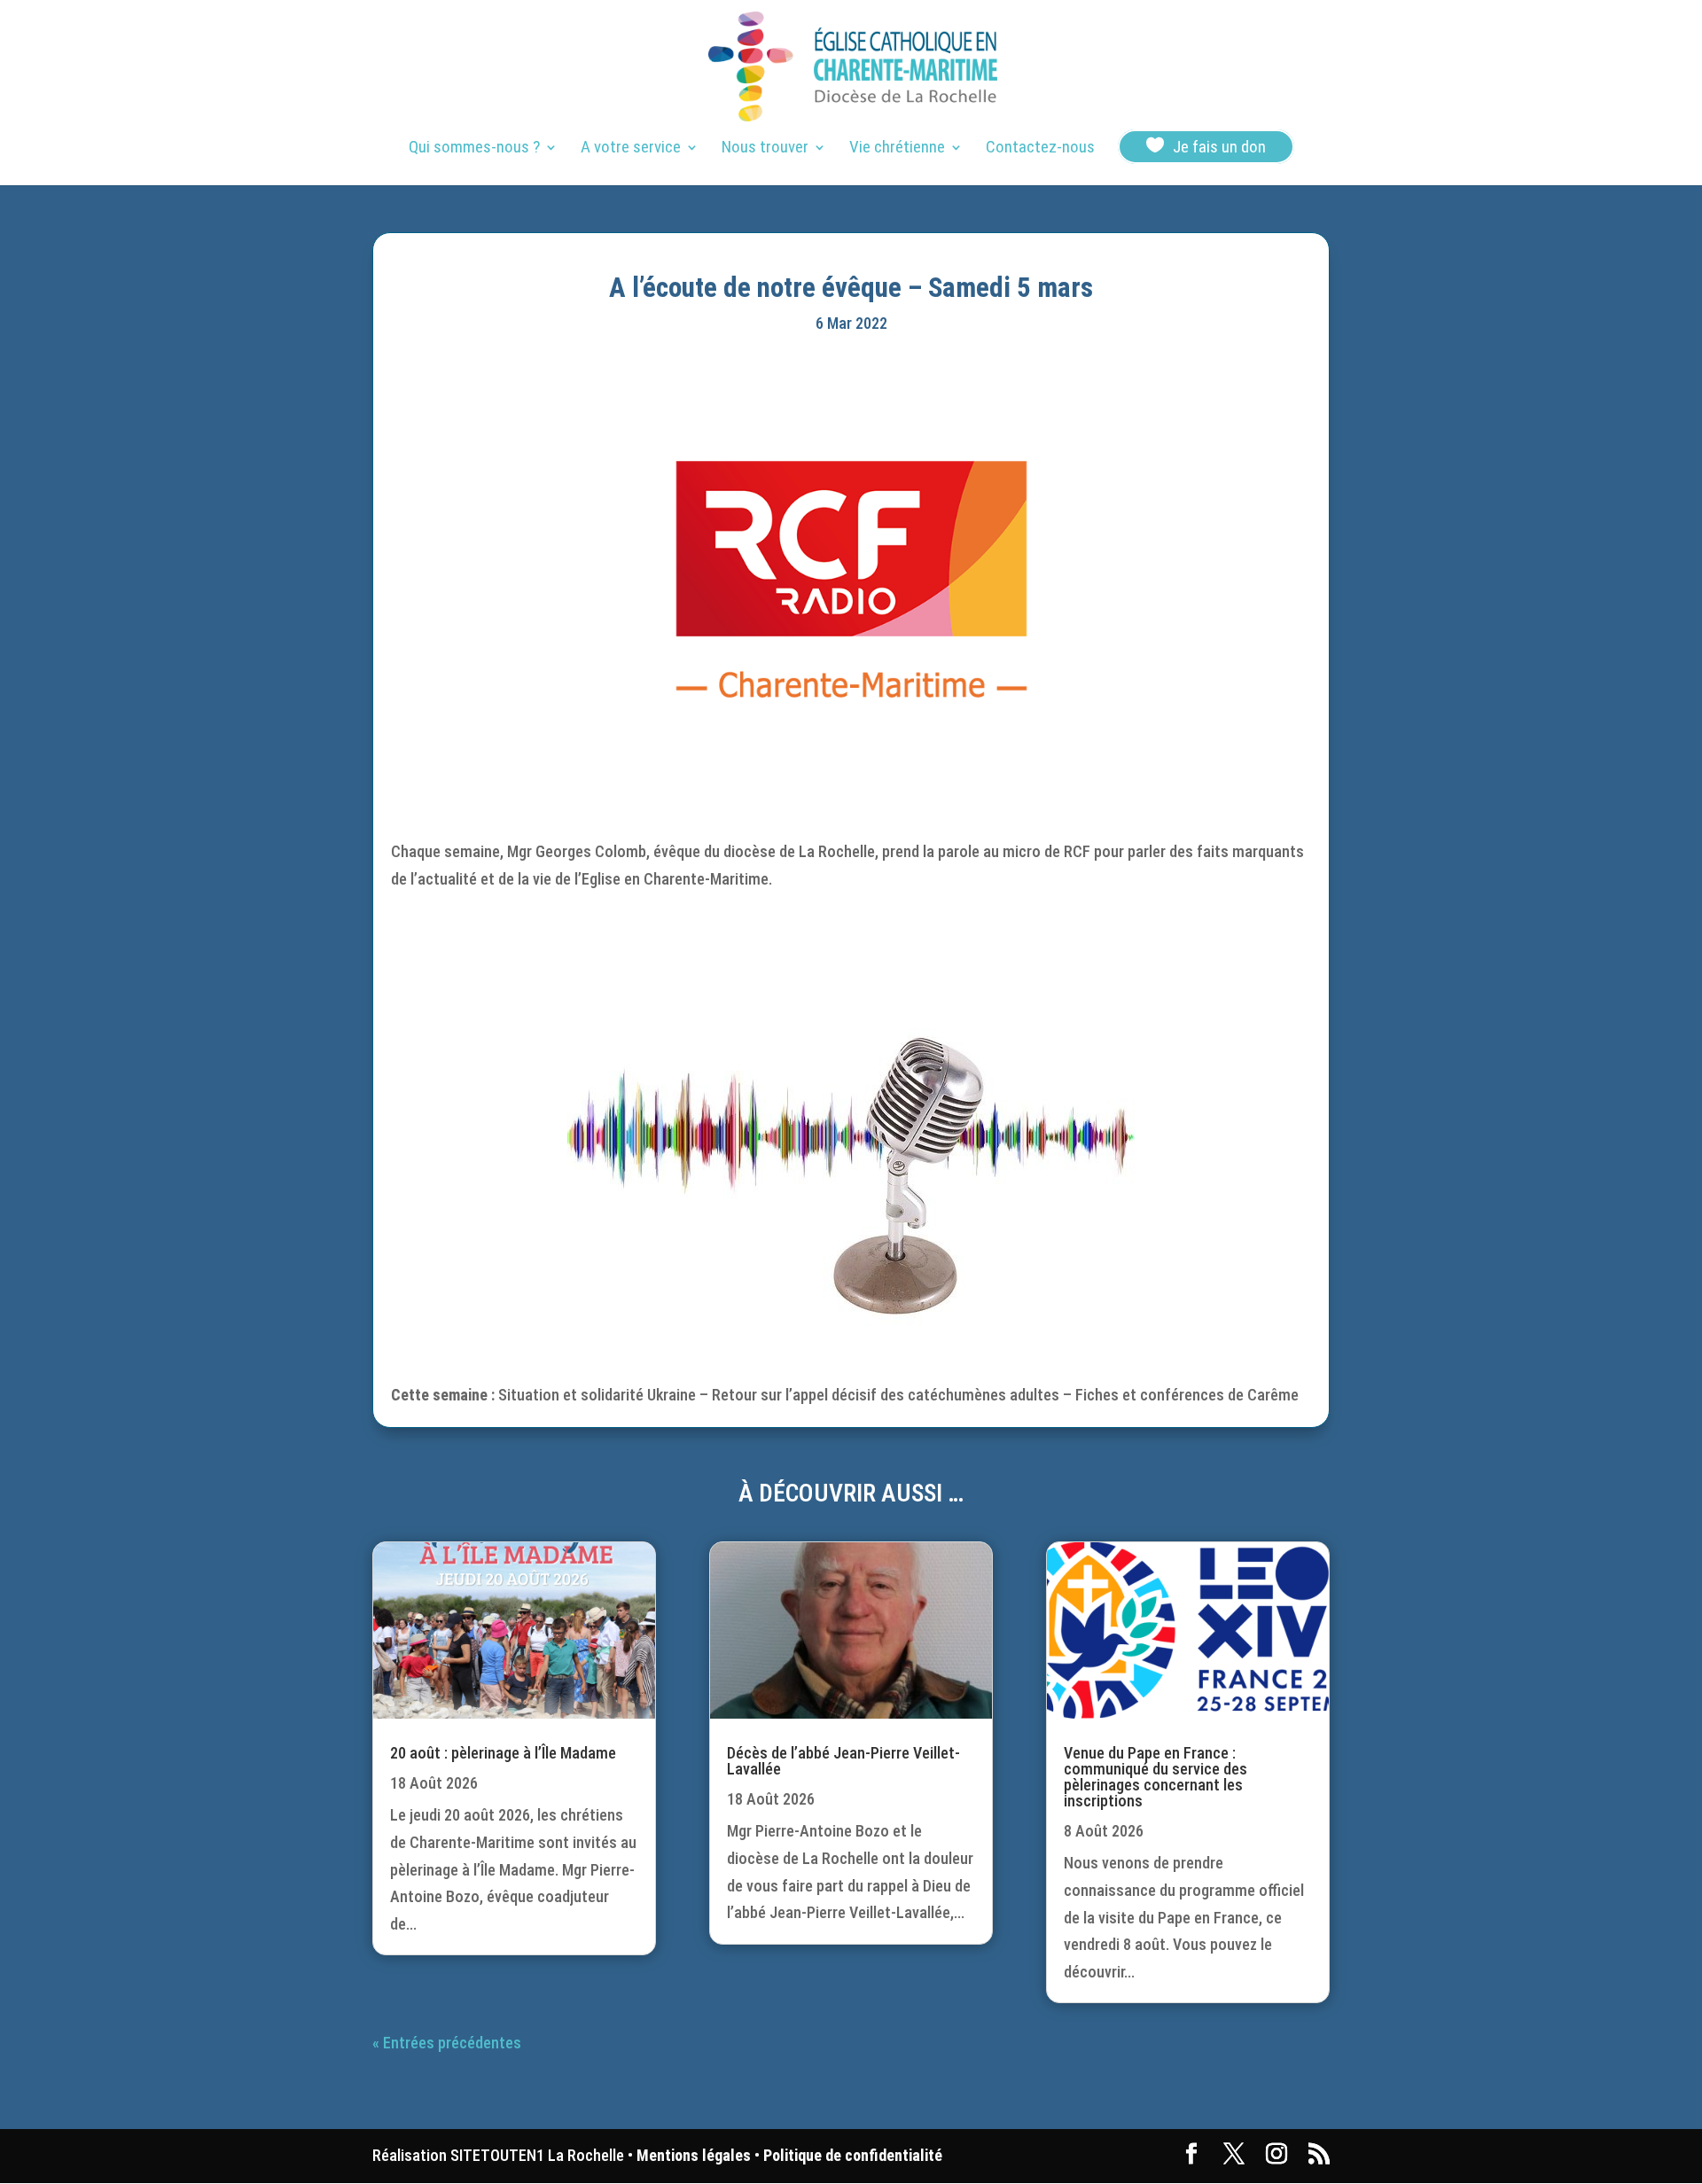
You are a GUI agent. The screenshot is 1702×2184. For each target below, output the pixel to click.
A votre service (631, 149)
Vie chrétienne (897, 149)
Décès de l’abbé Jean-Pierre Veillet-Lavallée (843, 1761)
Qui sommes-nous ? (474, 149)
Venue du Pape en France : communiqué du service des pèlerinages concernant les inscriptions (1155, 1777)
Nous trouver (765, 149)
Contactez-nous (1040, 149)
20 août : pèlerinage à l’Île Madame (503, 1753)
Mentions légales (694, 2155)
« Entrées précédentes (447, 2043)
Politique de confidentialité (853, 2155)
